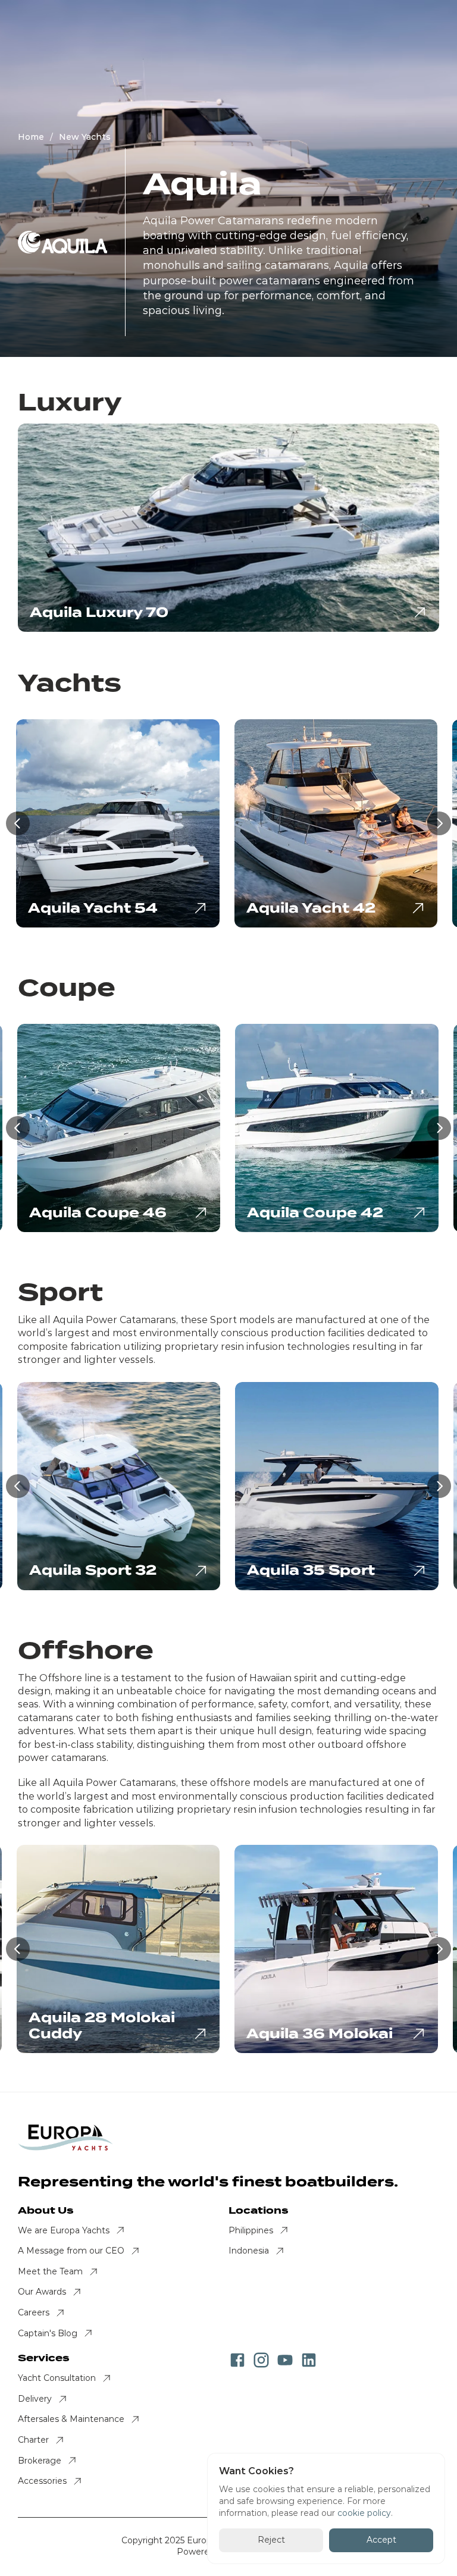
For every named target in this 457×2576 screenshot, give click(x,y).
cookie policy (364, 2513)
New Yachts (85, 137)
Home (31, 137)
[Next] (439, 823)
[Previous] (18, 823)
